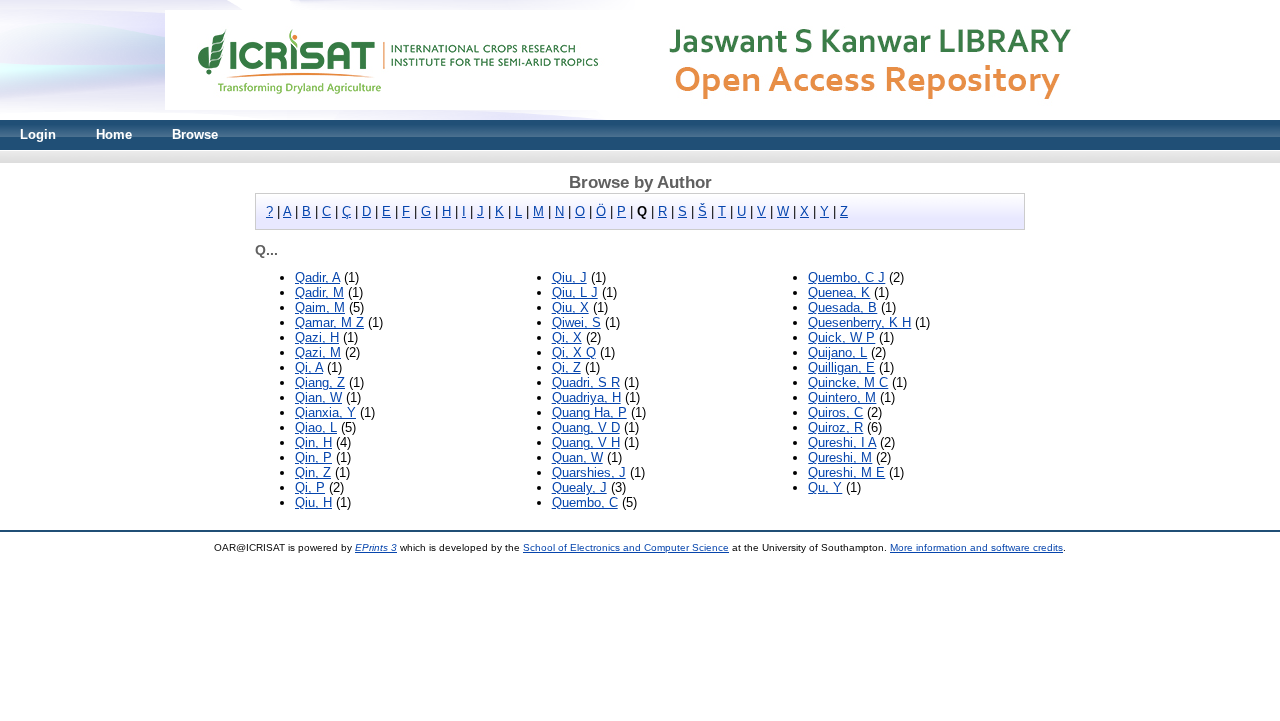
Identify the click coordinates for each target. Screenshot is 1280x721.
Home (114, 134)
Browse (195, 134)
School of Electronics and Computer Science (626, 547)
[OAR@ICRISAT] (640, 115)
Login (38, 134)
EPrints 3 (376, 547)
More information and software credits (976, 547)
